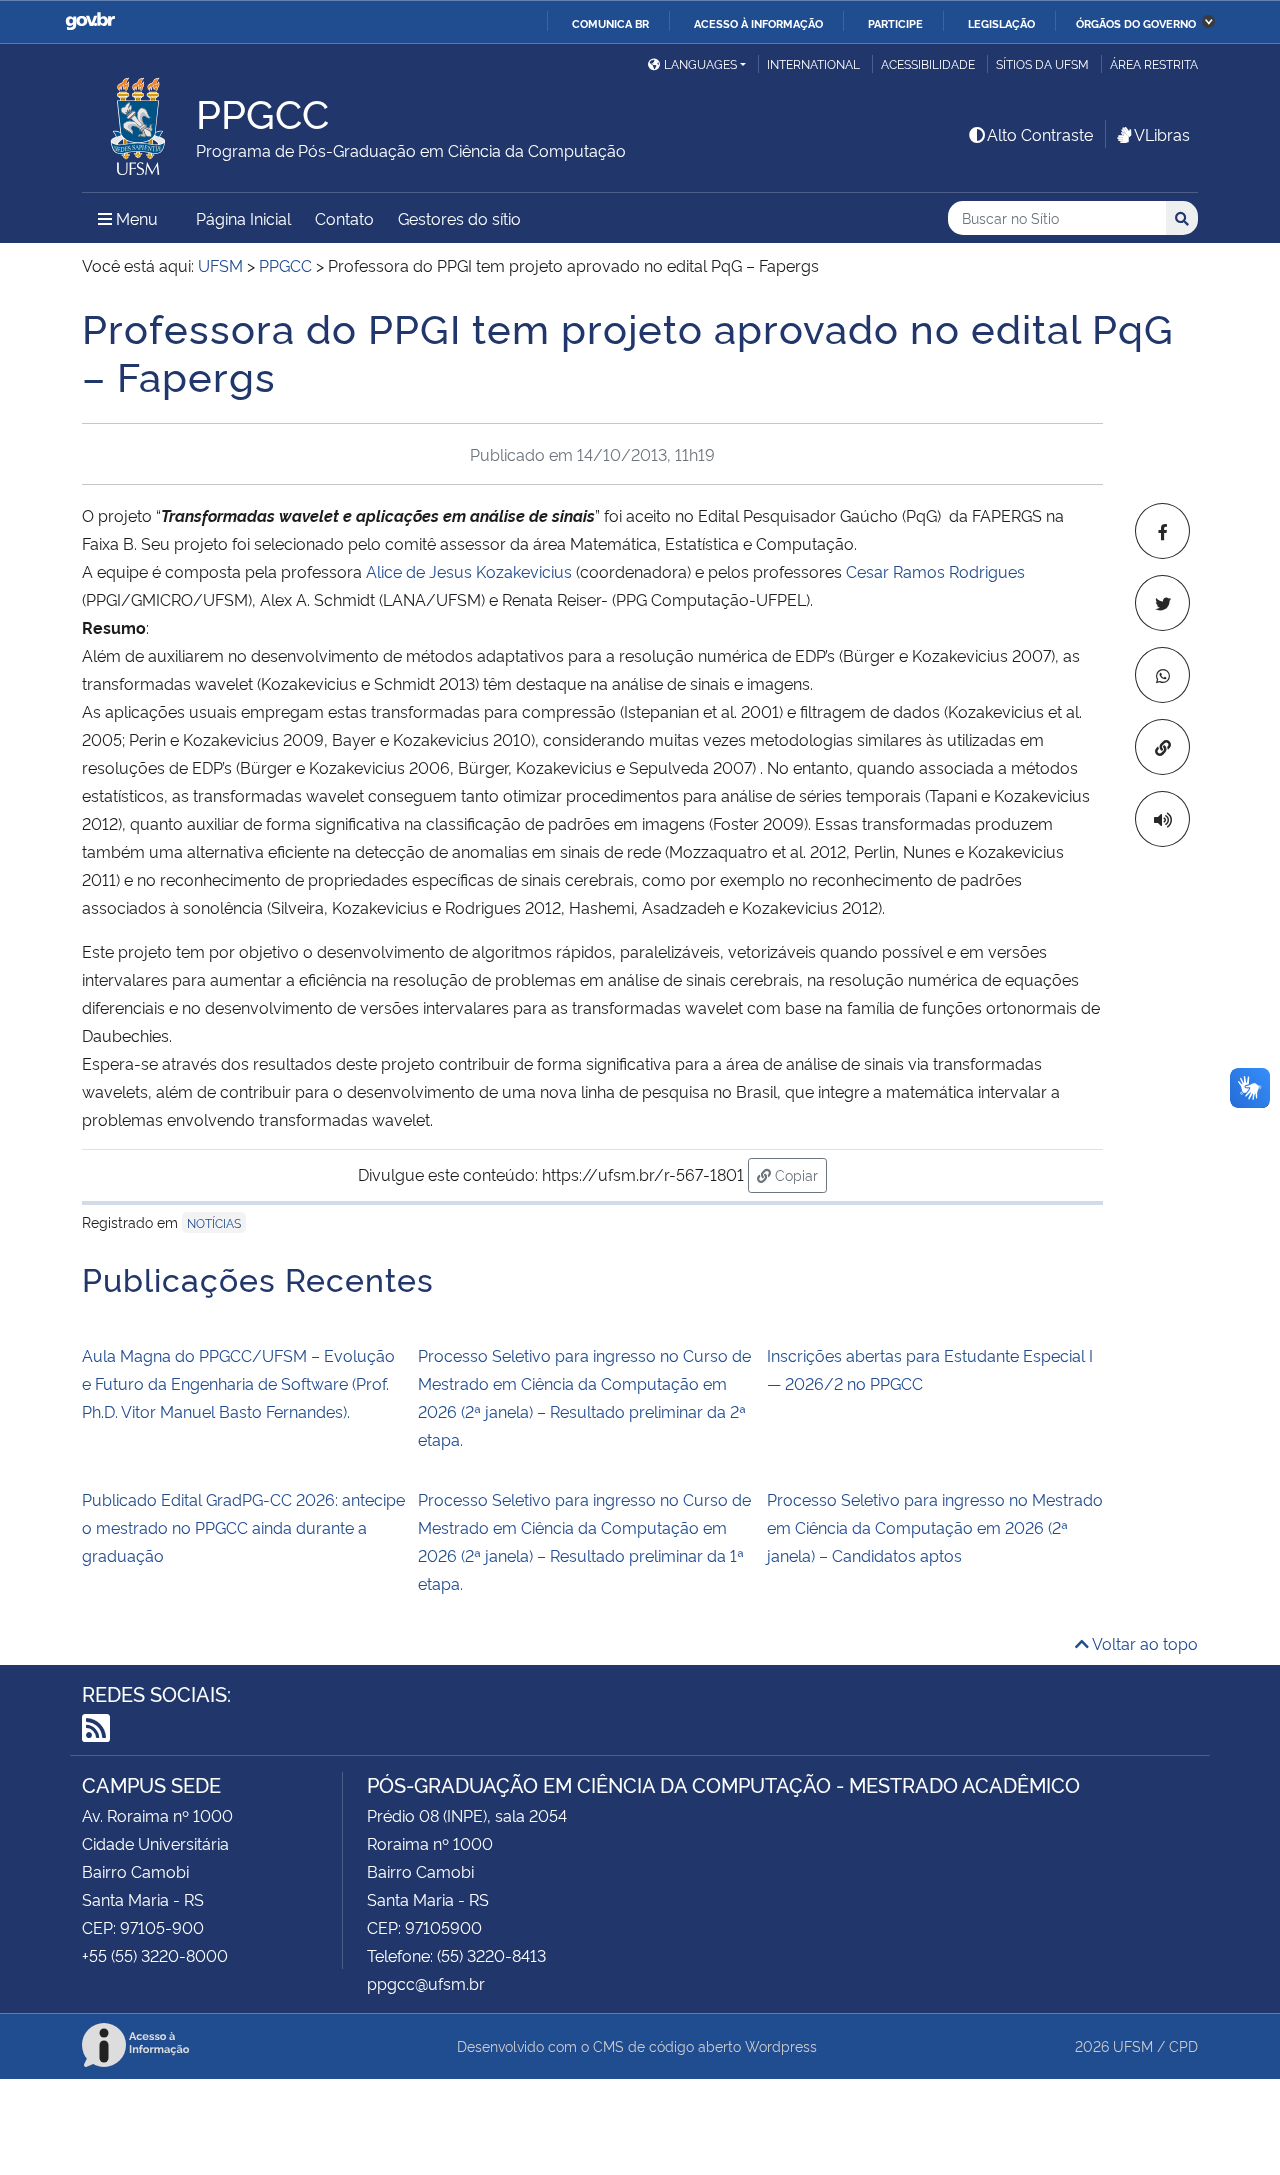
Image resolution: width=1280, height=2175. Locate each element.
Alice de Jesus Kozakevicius (469, 571)
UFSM (1133, 2045)
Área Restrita (1154, 63)
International (813, 63)
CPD (1183, 2045)
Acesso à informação (758, 23)
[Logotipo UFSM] (139, 121)
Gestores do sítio (459, 218)
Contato (344, 218)
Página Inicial (243, 218)
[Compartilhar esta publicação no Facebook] (1162, 531)
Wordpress (781, 2045)
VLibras (1162, 134)
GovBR (90, 21)
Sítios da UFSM (1042, 63)
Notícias (214, 1222)
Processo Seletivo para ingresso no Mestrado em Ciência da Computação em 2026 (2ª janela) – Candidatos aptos (935, 1527)
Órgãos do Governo (1136, 23)
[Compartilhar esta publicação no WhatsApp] (1162, 675)
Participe (895, 23)
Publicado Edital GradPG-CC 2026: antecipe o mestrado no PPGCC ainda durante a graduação (243, 1527)
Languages (700, 63)
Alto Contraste (1040, 134)
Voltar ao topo (1143, 1643)
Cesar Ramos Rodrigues (935, 571)
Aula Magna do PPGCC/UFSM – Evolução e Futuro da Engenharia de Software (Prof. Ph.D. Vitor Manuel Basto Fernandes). (238, 1383)
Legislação (1001, 23)
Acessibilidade (928, 63)
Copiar (799, 1174)
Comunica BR (610, 23)
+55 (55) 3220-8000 (155, 1955)
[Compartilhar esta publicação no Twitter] (1162, 603)
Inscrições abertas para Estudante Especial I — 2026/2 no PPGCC (930, 1369)
